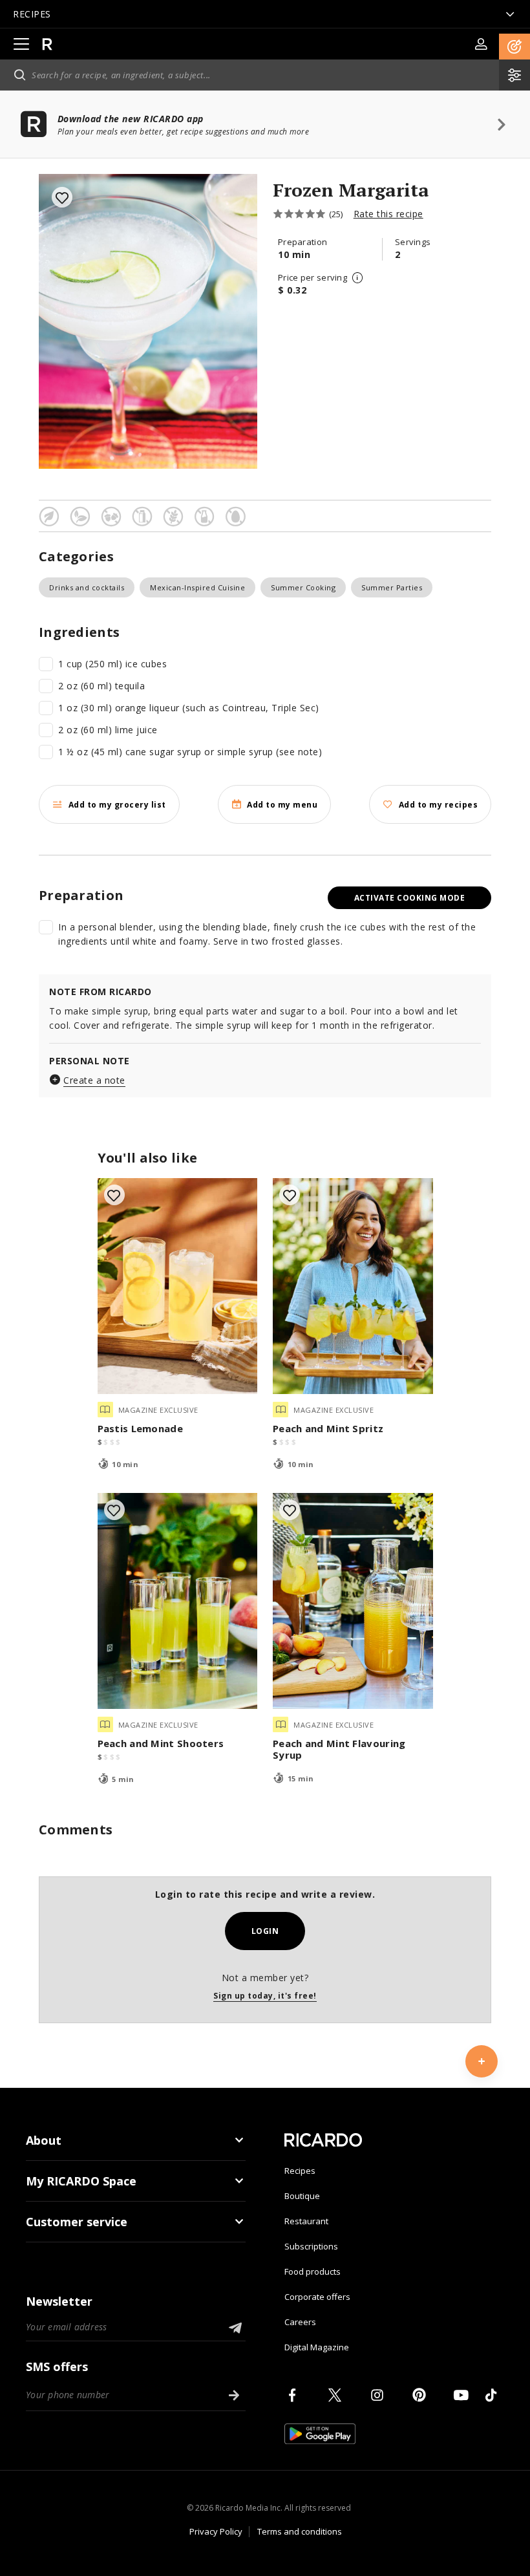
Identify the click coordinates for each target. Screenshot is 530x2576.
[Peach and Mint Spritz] (353, 1286)
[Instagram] (379, 2395)
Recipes (300, 2171)
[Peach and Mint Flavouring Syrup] (353, 1601)
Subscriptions (311, 2246)
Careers (300, 2322)
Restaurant (306, 2221)
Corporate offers (317, 2297)
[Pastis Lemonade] (178, 1286)
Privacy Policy (216, 2531)
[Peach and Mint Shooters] (178, 1601)
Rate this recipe (388, 214)
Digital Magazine (317, 2347)
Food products (313, 2271)
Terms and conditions (300, 2531)
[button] (514, 47)
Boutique (302, 2196)
